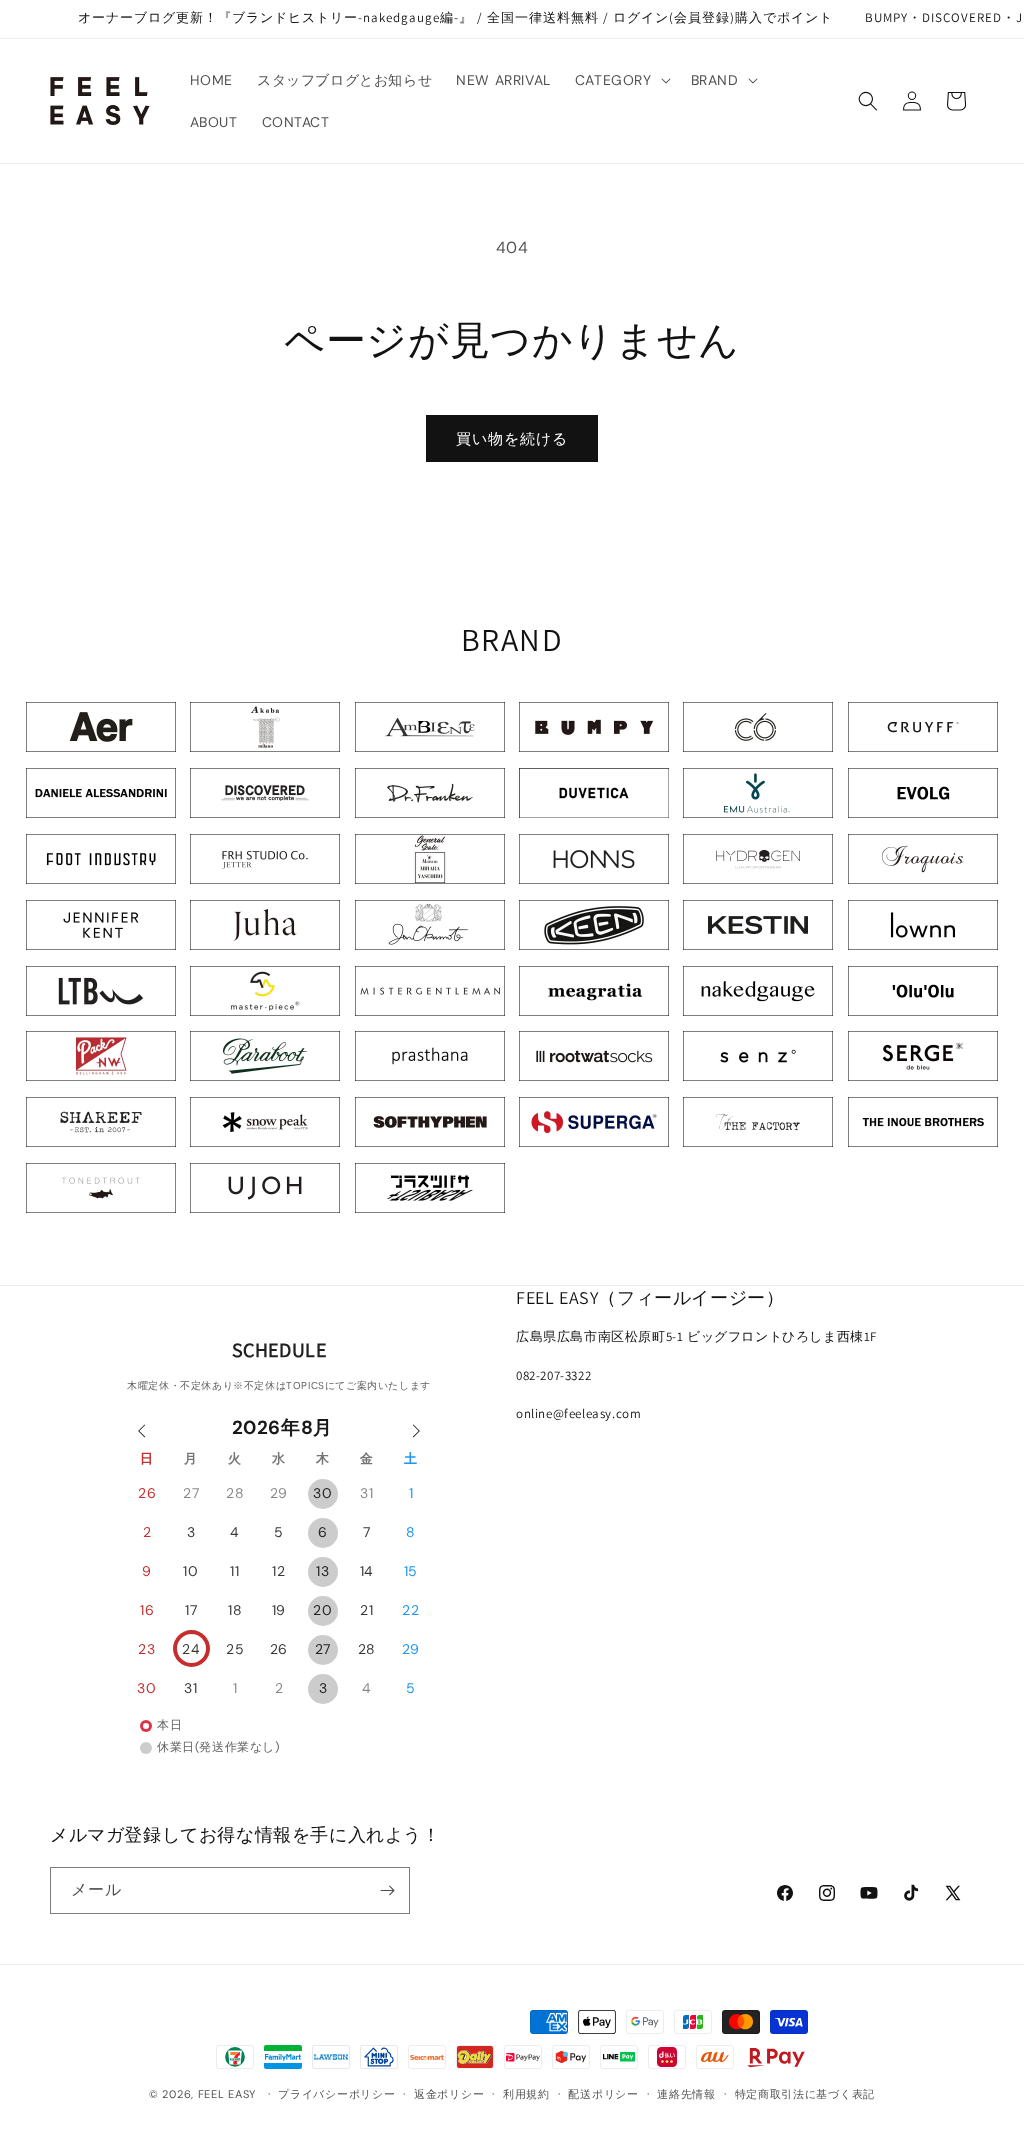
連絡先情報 (686, 2094)
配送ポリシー (603, 2094)
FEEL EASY (227, 2094)
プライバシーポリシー (336, 2094)
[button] (621, 80)
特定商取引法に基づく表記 (805, 2094)
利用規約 (526, 2094)
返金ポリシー (449, 2094)
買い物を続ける (512, 439)
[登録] (387, 1890)
